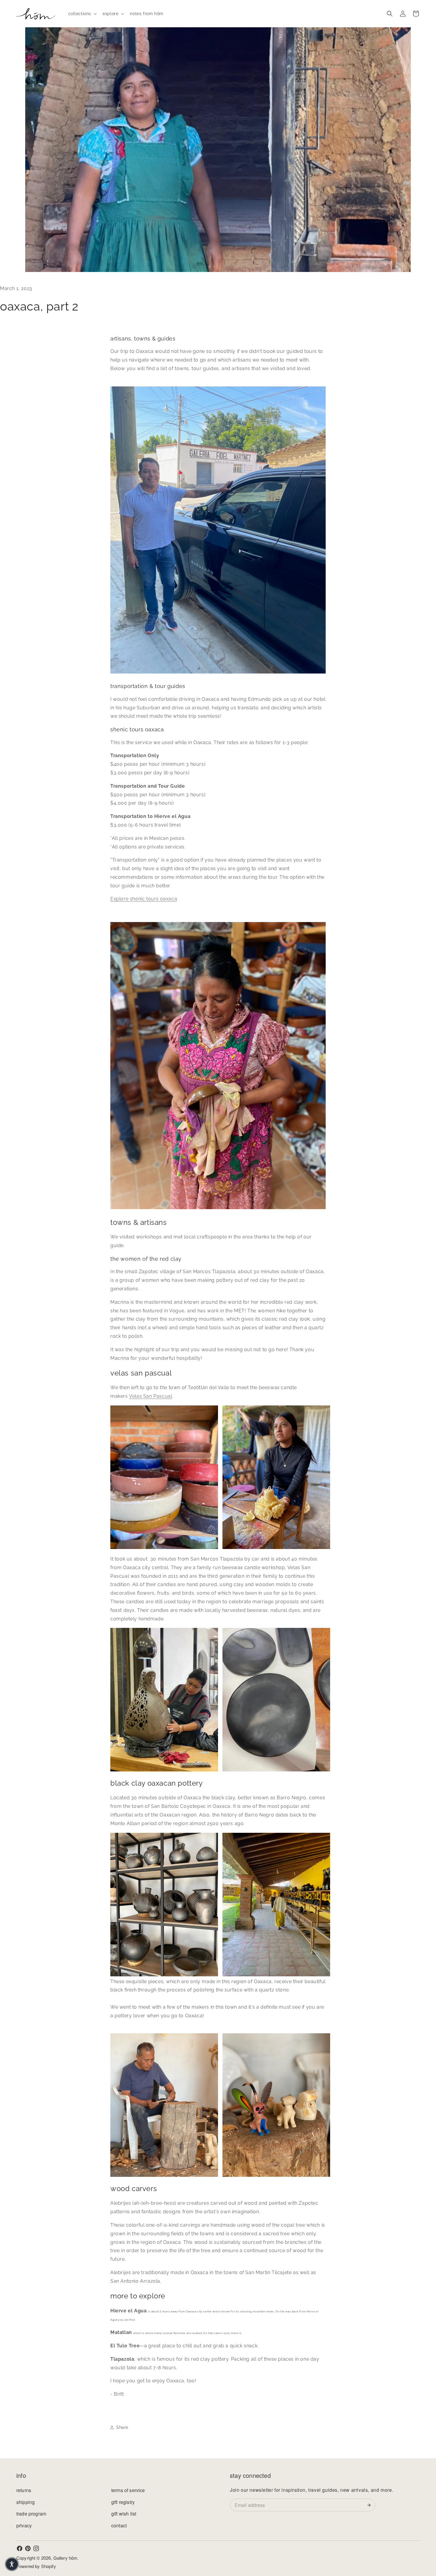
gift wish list (124, 2514)
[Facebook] (20, 2548)
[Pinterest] (28, 2548)
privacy (24, 2525)
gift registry (123, 2502)
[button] (82, 14)
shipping (26, 2502)
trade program (31, 2514)
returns (24, 2490)
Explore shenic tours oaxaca (144, 899)
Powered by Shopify (36, 2566)
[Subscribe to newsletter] (370, 2505)
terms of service (128, 2490)
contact (119, 2525)
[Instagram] (36, 2548)
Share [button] (122, 2427)
